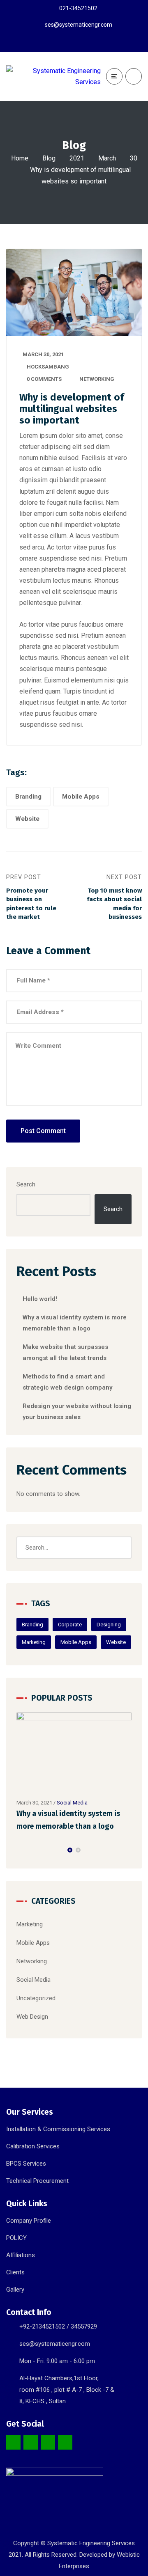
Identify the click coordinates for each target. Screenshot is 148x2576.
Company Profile (29, 2221)
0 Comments (44, 379)
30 (134, 158)
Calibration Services (33, 2146)
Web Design (32, 2017)
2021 (77, 158)
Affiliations (21, 2255)
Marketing (34, 1642)
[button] (70, 1850)
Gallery (15, 2290)
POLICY (16, 2238)
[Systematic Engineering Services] (53, 76)
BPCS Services (26, 2164)
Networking (97, 379)
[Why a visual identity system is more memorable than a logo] (74, 1753)
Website (27, 819)
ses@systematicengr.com (55, 2344)
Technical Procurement (37, 2181)
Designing (109, 1625)
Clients (15, 2272)
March (107, 158)
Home (20, 158)
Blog (49, 158)
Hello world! (40, 1299)
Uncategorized (36, 1998)
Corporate (70, 1625)
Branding (28, 797)
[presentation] (20, 1850)
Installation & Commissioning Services (58, 2129)
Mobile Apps (81, 797)
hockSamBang (48, 367)
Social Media (72, 1803)
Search (26, 1184)
